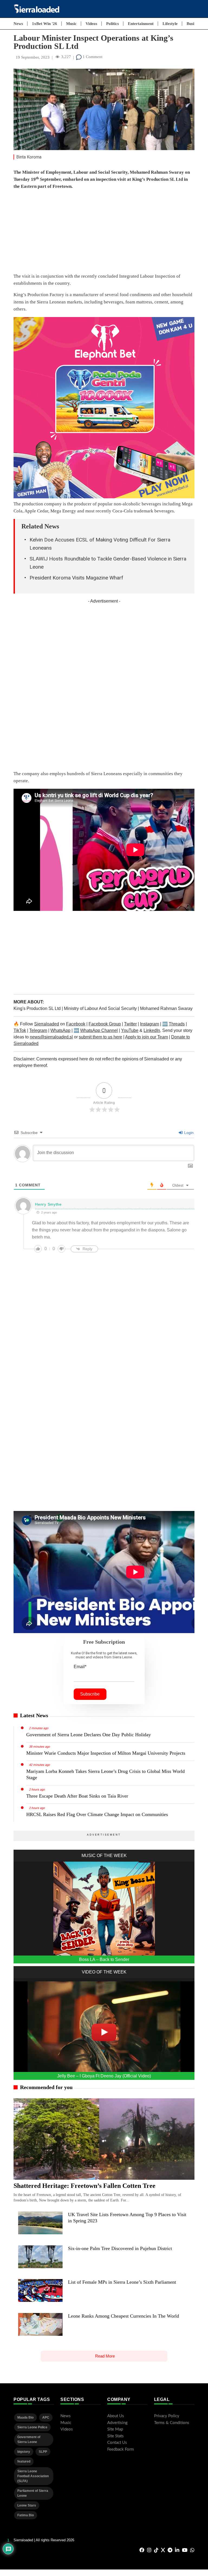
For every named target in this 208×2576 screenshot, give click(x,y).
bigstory (24, 2452)
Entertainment (141, 24)
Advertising (117, 2423)
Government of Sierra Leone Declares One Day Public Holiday (89, 1735)
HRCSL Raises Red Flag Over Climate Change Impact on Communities (97, 1814)
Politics (113, 24)
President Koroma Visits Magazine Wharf (76, 578)
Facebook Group (105, 1024)
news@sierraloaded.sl (51, 1037)
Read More (105, 2356)
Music (71, 24)
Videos (91, 24)
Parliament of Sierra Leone (33, 2493)
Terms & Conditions (172, 2423)
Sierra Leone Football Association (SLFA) (33, 2476)
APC (46, 2417)
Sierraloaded (47, 1024)
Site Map (115, 2429)
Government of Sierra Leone (29, 2439)
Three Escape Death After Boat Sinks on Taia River (77, 1796)
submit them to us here (100, 1037)
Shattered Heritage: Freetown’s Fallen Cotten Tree (84, 2186)
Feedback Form (121, 2449)
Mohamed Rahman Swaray (166, 1008)
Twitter (130, 1024)
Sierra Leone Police (32, 2427)
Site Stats (116, 2436)
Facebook (76, 1024)
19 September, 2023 (33, 57)
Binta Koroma (29, 157)
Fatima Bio (26, 2515)
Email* (80, 1667)
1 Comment (92, 57)
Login (188, 1133)
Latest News (34, 1715)
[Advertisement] (104, 233)
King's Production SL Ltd (38, 1008)
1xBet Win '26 (45, 24)
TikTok (20, 1030)
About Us (116, 2416)
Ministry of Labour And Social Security (101, 1008)
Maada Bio (25, 2417)
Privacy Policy (167, 2416)
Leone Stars (27, 2505)
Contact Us (117, 2443)
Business (194, 24)
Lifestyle (170, 24)
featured (24, 2461)
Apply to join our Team (147, 1037)
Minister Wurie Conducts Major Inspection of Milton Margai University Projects (106, 1753)
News (18, 24)
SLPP (43, 2452)
